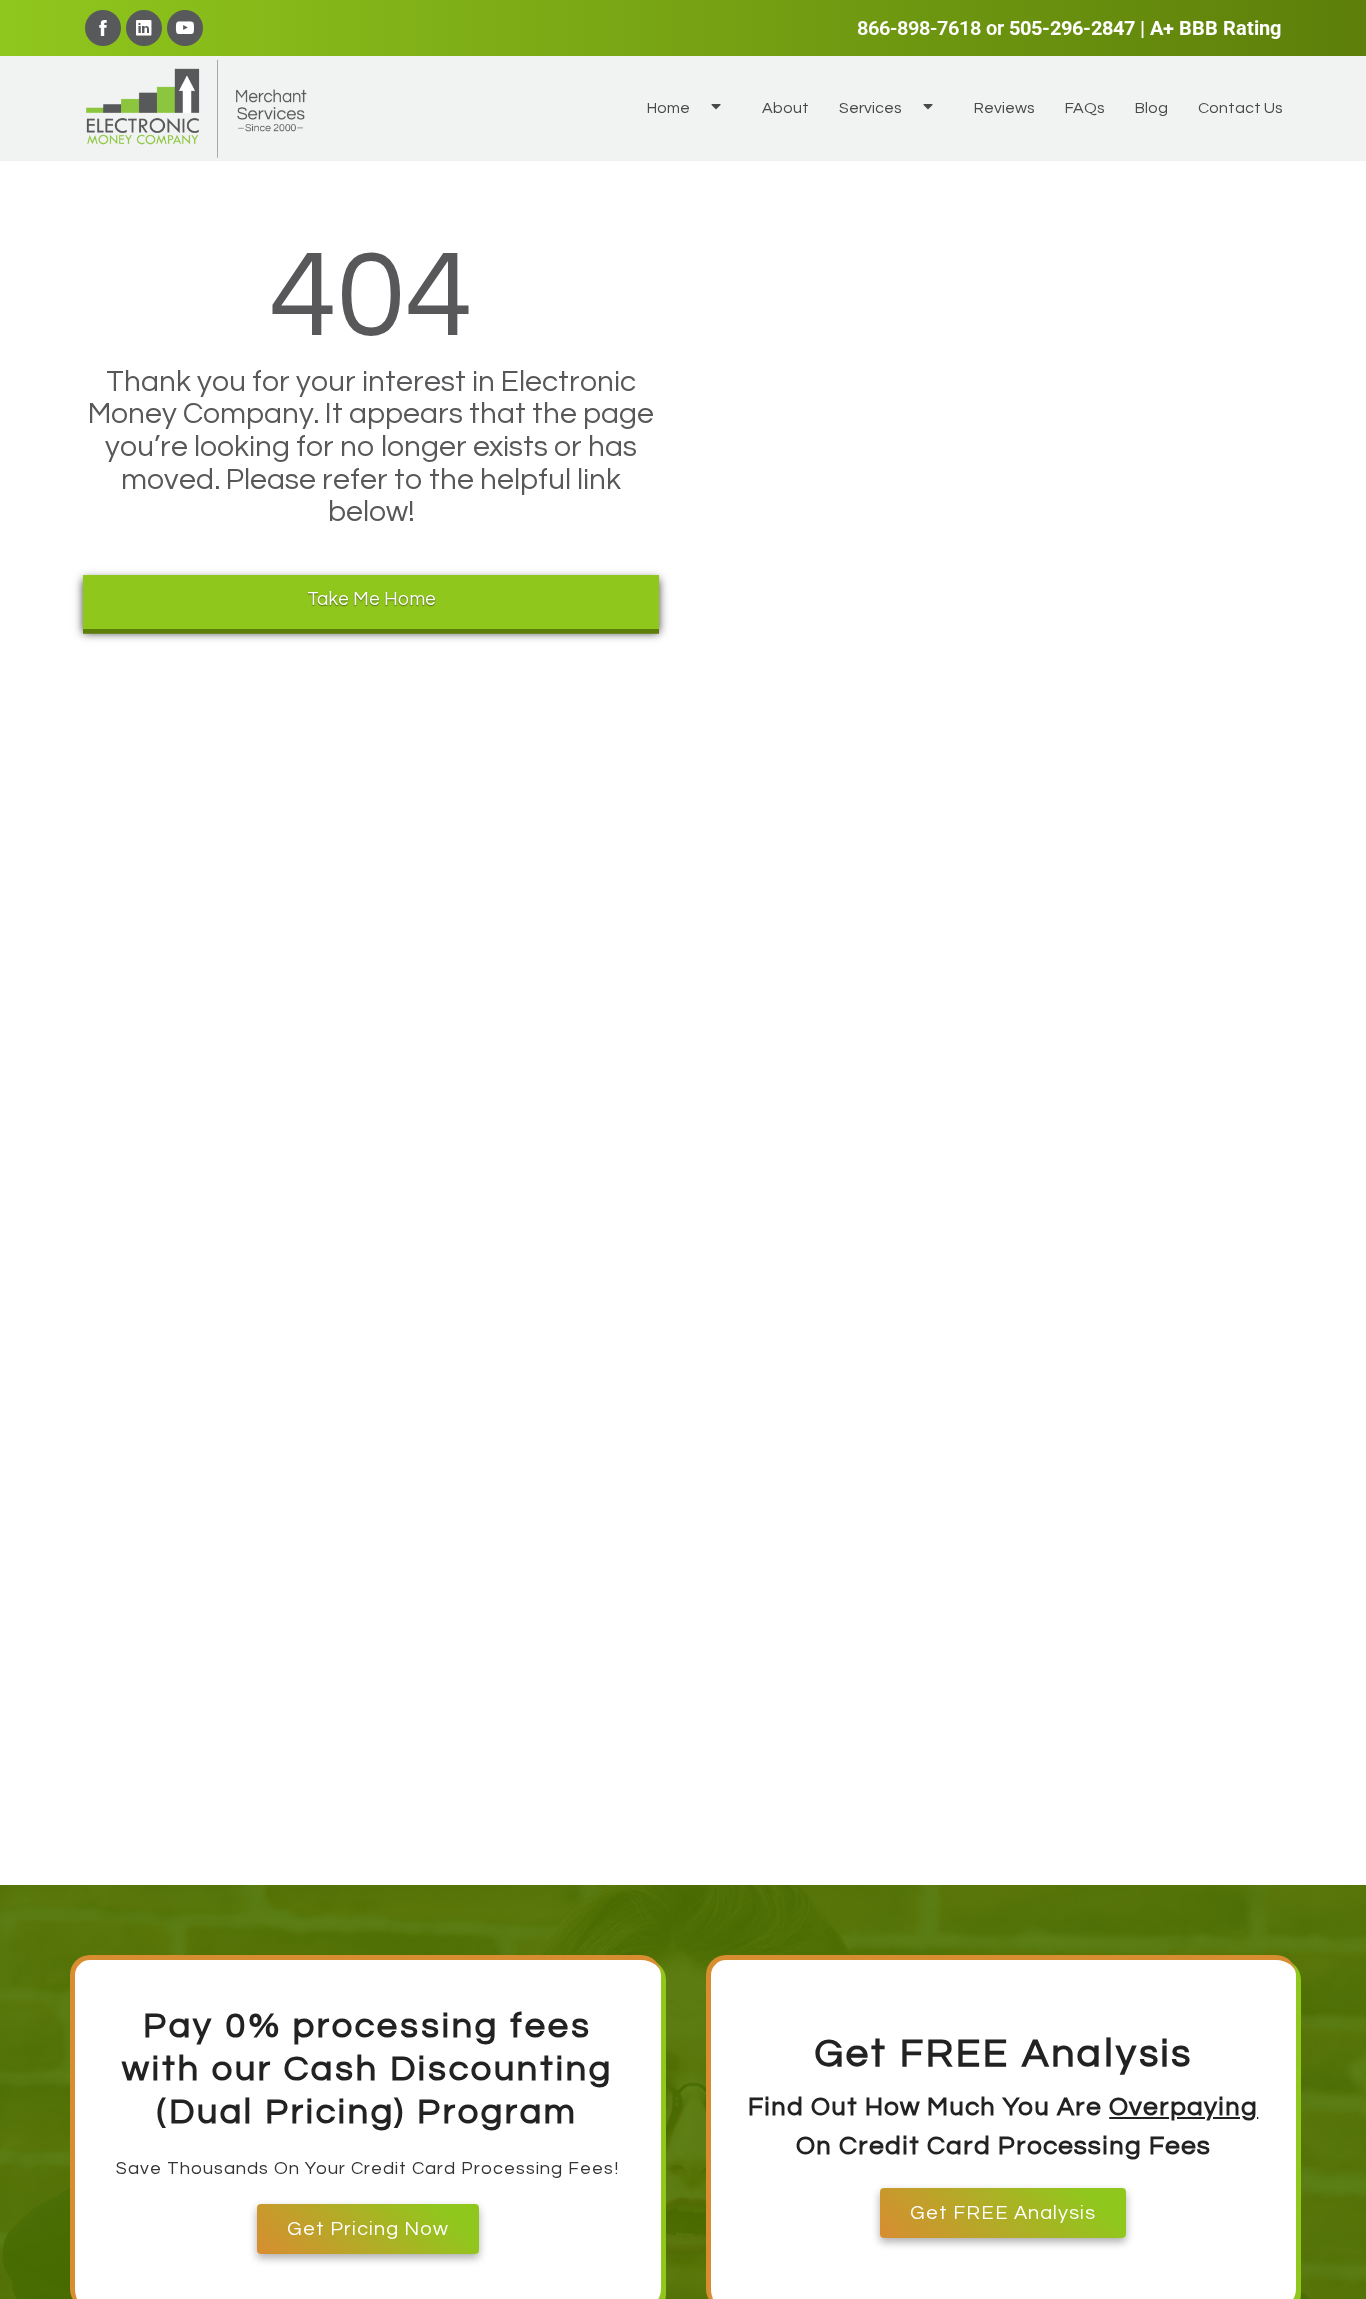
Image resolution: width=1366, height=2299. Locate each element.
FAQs (1085, 108)
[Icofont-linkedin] (144, 28)
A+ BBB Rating (1215, 28)
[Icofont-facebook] (103, 28)
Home (668, 108)
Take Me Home (371, 599)
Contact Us (1240, 108)
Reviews (1004, 108)
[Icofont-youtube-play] (185, 28)
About (785, 108)
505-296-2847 (1072, 28)
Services (870, 108)
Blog (1151, 108)
